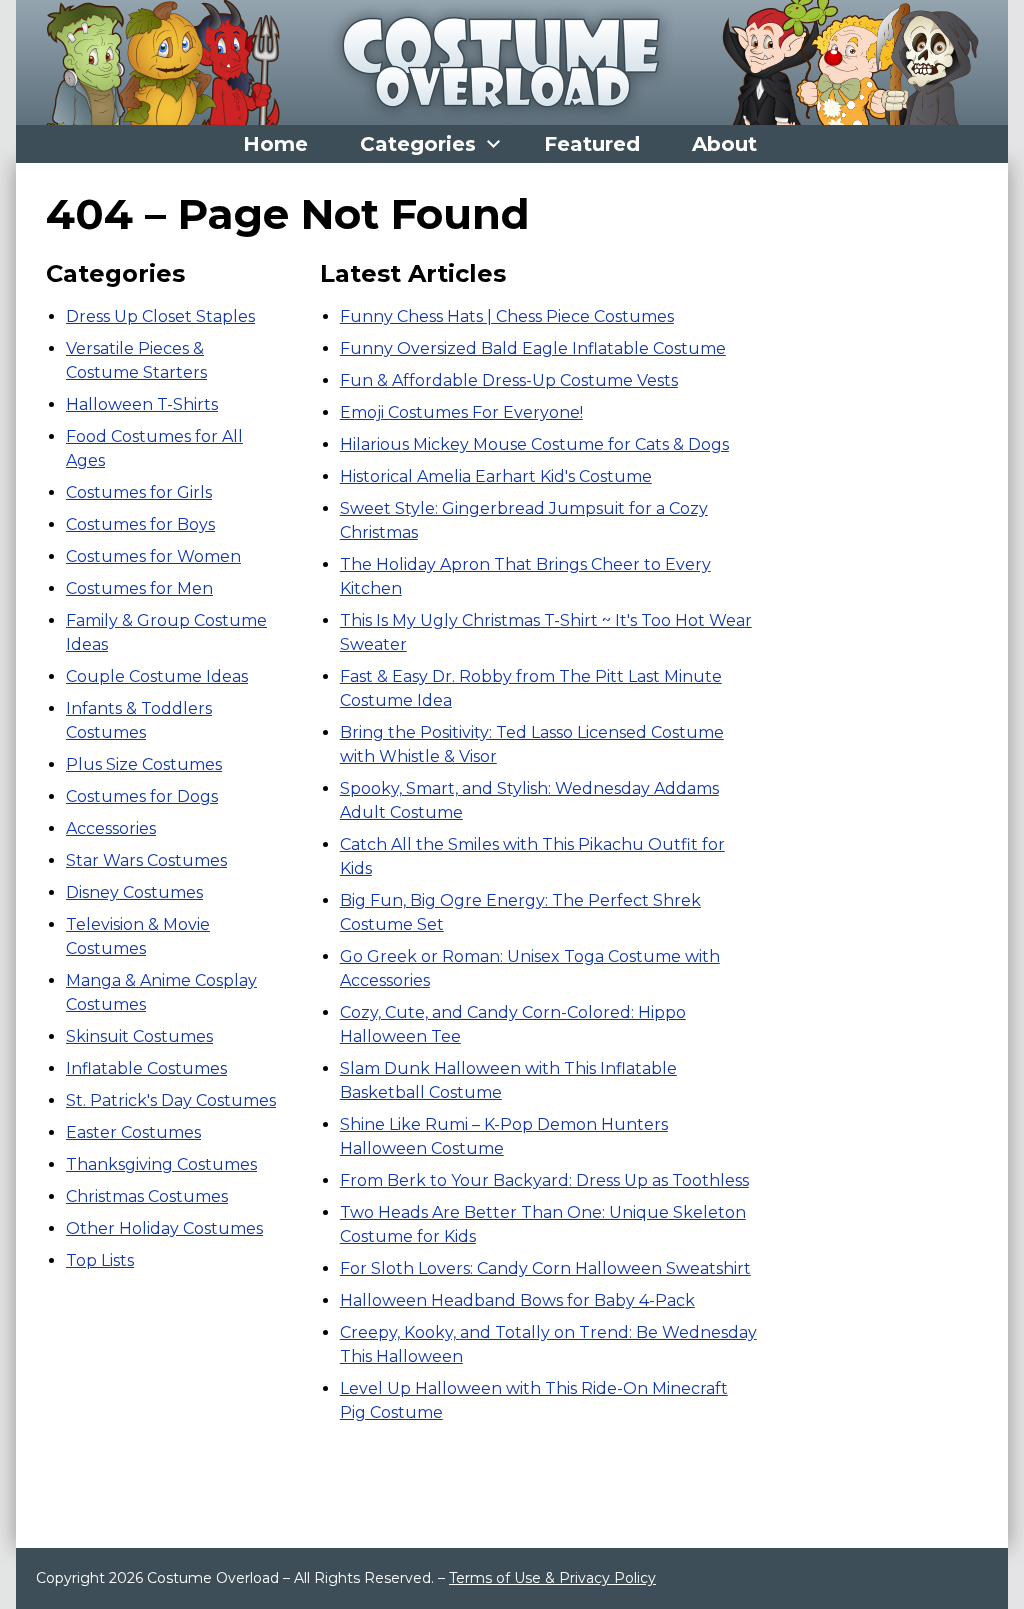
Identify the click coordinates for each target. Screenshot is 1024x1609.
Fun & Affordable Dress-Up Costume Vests (509, 380)
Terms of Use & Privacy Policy (552, 1578)
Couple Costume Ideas (157, 676)
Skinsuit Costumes (139, 1036)
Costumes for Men (139, 588)
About (724, 144)
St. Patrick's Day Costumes (171, 1100)
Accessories (111, 828)
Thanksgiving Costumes (161, 1164)
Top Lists (100, 1260)
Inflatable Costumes (146, 1068)
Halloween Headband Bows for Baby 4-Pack (517, 1300)
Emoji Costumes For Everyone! (461, 412)
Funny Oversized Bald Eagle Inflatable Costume (533, 348)
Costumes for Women (153, 556)
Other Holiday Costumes (164, 1228)
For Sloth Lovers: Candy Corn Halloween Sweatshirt (545, 1268)
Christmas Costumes (147, 1196)
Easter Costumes (133, 1132)
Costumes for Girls (139, 492)
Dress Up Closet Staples (160, 316)
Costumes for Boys (140, 524)
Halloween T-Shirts (142, 404)
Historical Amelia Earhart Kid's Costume (496, 476)
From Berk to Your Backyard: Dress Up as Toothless (544, 1180)
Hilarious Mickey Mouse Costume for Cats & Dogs (534, 444)
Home (275, 144)
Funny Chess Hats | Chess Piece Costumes (507, 316)
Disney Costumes (134, 892)
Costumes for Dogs (142, 796)
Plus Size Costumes (144, 764)
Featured (592, 144)
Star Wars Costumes (146, 860)
